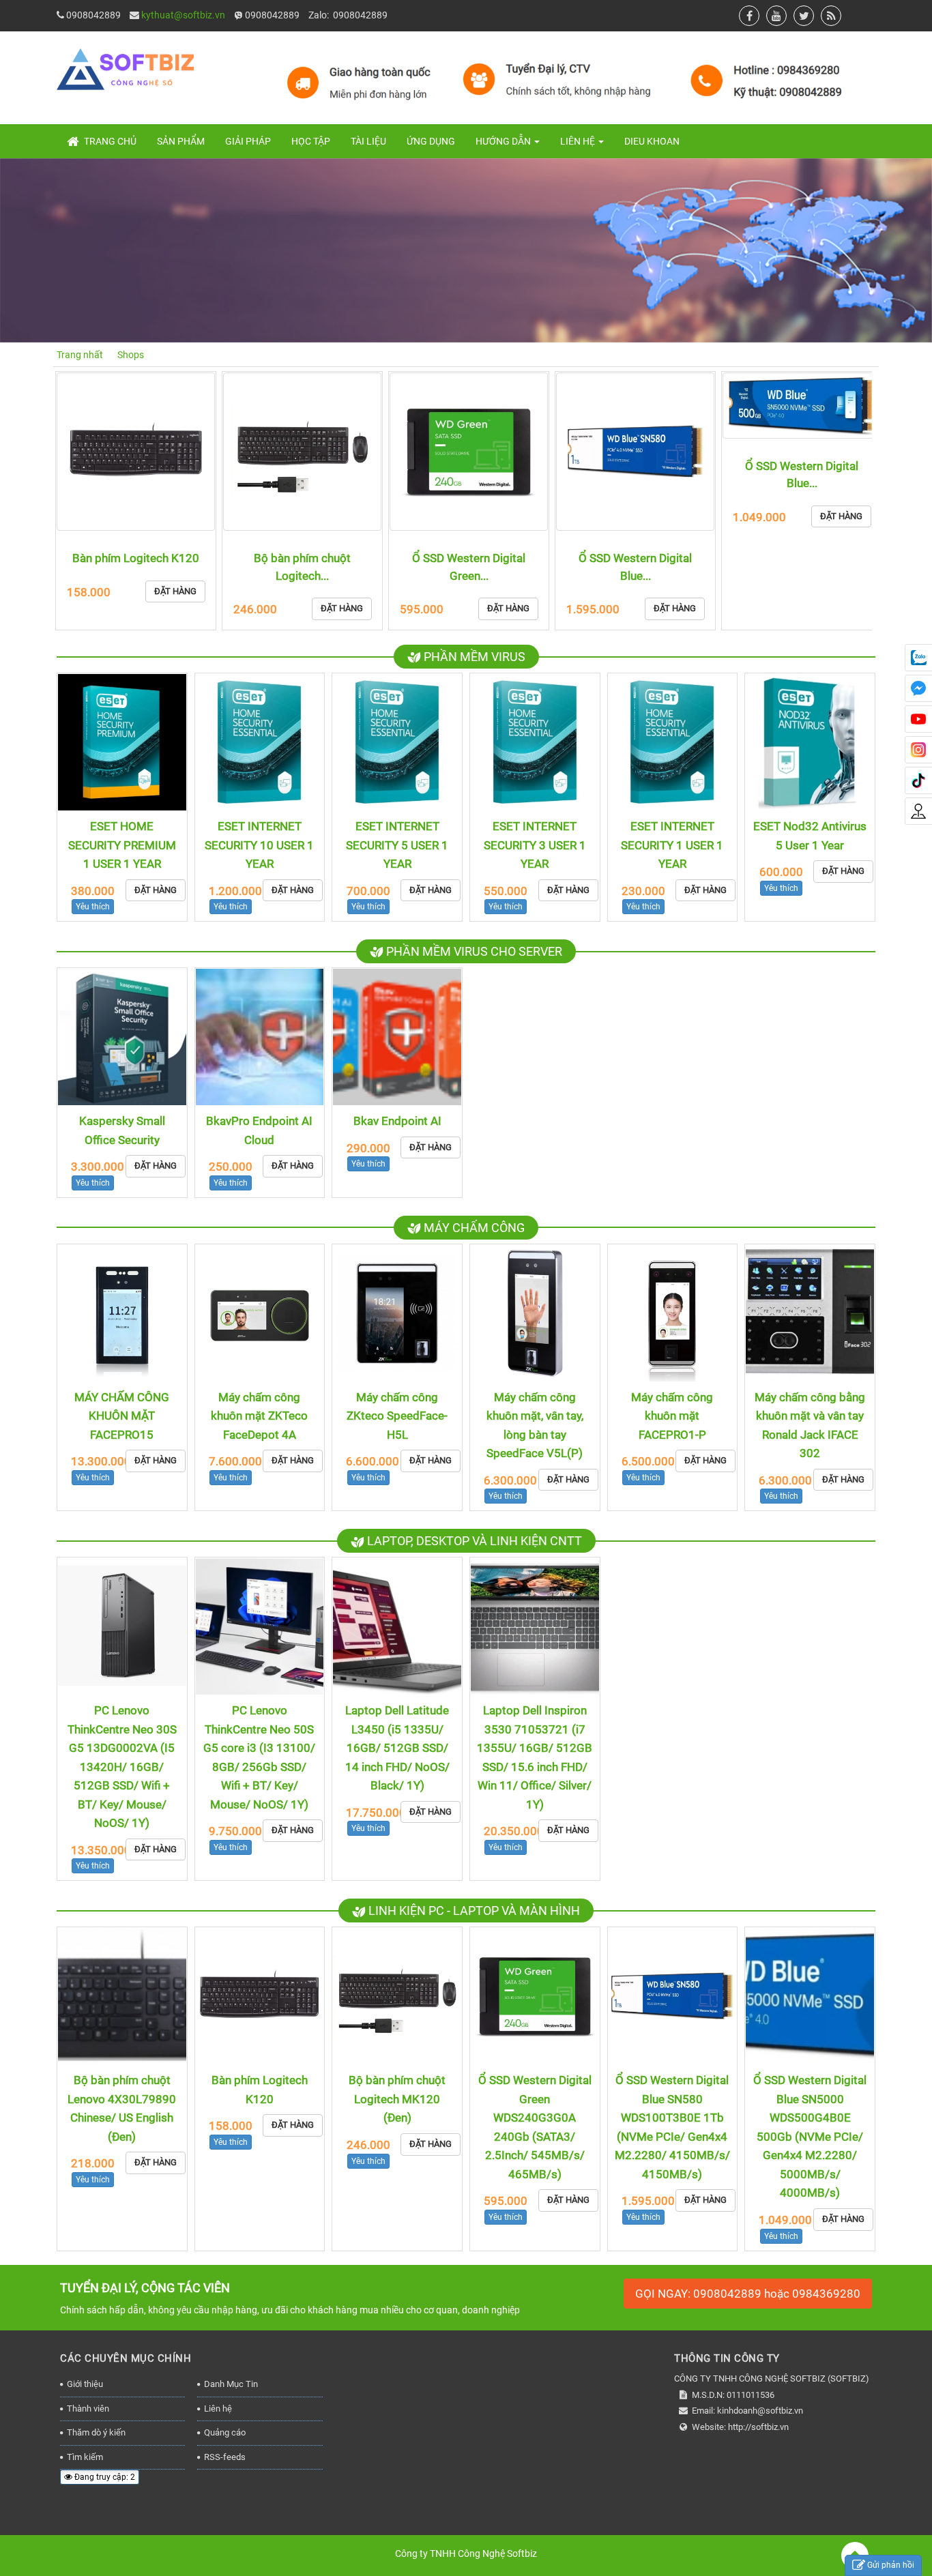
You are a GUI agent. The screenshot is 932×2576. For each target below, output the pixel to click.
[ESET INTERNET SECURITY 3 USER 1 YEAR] (535, 742)
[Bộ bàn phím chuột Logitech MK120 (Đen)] (136, 452)
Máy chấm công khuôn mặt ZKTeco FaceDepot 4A (259, 1416)
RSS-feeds (225, 2457)
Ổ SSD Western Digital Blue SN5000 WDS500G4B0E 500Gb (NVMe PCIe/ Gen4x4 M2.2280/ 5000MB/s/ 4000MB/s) (810, 2136)
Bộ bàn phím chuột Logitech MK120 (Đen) (397, 2099)
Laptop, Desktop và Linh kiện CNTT (473, 1541)
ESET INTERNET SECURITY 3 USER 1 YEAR (535, 845)
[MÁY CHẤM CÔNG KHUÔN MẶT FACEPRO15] (122, 1313)
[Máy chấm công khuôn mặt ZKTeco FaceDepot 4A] (260, 1313)
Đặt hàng (175, 608)
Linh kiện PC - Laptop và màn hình (473, 1911)
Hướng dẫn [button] (504, 141)
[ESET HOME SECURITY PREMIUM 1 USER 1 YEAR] (122, 742)
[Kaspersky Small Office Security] (122, 1037)
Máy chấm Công (473, 1228)
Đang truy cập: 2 (104, 2477)
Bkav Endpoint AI (397, 1121)
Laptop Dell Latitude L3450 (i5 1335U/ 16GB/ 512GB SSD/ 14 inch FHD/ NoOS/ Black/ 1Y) (397, 1748)
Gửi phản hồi (891, 2565)
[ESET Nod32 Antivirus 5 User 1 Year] (810, 742)
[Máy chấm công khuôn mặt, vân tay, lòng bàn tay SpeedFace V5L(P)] (535, 1313)
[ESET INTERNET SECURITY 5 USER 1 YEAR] (397, 742)
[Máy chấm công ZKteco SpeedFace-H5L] (397, 1313)
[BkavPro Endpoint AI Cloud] (260, 1037)
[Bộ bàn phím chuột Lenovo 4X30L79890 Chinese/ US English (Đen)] (122, 1996)
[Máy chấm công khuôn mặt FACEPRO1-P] (673, 1313)
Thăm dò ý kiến (96, 2432)
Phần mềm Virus (473, 657)
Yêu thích (93, 907)
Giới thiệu (85, 2384)
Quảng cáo (225, 2432)
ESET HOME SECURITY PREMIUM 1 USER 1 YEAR (122, 845)
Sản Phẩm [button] (181, 141)
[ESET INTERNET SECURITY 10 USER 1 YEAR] (260, 742)
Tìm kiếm (85, 2457)
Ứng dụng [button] (431, 141)
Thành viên (88, 2409)
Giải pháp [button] (248, 141)
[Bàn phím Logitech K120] (260, 1996)
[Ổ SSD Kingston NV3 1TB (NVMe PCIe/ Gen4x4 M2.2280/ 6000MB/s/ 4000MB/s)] (802, 452)
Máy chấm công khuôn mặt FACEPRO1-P (672, 1416)
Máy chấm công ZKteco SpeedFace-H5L (397, 1416)
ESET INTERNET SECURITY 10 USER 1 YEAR (259, 845)
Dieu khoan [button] (652, 141)
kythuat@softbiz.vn (183, 15)
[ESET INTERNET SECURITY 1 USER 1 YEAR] (673, 742)
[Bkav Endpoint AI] (397, 1037)
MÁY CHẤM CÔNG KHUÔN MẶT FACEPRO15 (122, 1416)
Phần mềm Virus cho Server (473, 951)
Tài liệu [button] (368, 141)
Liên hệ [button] (579, 141)
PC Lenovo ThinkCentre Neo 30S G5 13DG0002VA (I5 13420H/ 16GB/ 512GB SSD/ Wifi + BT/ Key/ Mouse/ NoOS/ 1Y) (122, 1767)
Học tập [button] (311, 141)
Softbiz (522, 2553)
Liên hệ (218, 2409)
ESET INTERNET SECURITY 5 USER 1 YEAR (397, 845)
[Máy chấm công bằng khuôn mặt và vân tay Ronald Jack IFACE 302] (810, 1313)
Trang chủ (109, 141)
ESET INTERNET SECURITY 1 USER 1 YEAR (672, 845)
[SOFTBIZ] (463, 77)
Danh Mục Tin (231, 2384)
